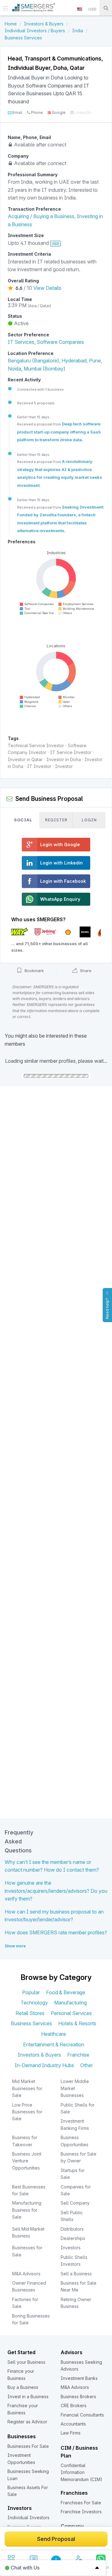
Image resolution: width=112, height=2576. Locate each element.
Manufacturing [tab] (70, 2003)
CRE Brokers (74, 2405)
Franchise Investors (81, 2512)
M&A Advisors (26, 2274)
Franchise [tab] (78, 2055)
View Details (47, 288)
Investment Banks (79, 2378)
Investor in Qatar (25, 759)
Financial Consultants (82, 2415)
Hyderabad (74, 361)
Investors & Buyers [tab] (39, 2055)
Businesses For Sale (28, 2446)
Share (85, 971)
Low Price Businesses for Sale (27, 2112)
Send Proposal (56, 2539)
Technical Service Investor (36, 745)
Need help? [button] (107, 1308)
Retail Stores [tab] (30, 2013)
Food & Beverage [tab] (66, 1992)
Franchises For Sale (81, 2503)
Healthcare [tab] (54, 2034)
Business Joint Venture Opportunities (27, 2161)
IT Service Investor (71, 752)
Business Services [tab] (31, 2023)
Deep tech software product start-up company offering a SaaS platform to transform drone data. (59, 432)
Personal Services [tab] (71, 2013)
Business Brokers (78, 2396)
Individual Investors (28, 2518)
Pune (95, 361)
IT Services (21, 342)
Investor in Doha (64, 759)
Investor (64, 766)
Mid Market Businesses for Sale (27, 2088)
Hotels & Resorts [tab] (77, 2023)
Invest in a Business (28, 2396)
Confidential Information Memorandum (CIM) (82, 2472)
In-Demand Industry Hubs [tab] (44, 2065)
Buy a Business (23, 2387)
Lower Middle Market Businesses (75, 2088)
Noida (14, 369)
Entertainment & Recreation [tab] (54, 2044)
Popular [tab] (31, 1992)
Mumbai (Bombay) (44, 369)
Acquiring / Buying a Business (41, 216)
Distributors (72, 2229)
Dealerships (73, 2238)
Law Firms (71, 2433)
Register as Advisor (27, 2422)
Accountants (73, 2424)
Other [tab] (86, 2065)
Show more (15, 1946)
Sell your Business (26, 2362)
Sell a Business (76, 2274)
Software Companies (60, 342)
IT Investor (39, 766)
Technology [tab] (34, 2003)
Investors (71, 2248)
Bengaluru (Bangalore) (33, 361)
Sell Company (75, 2203)
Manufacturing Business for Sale (27, 2210)
